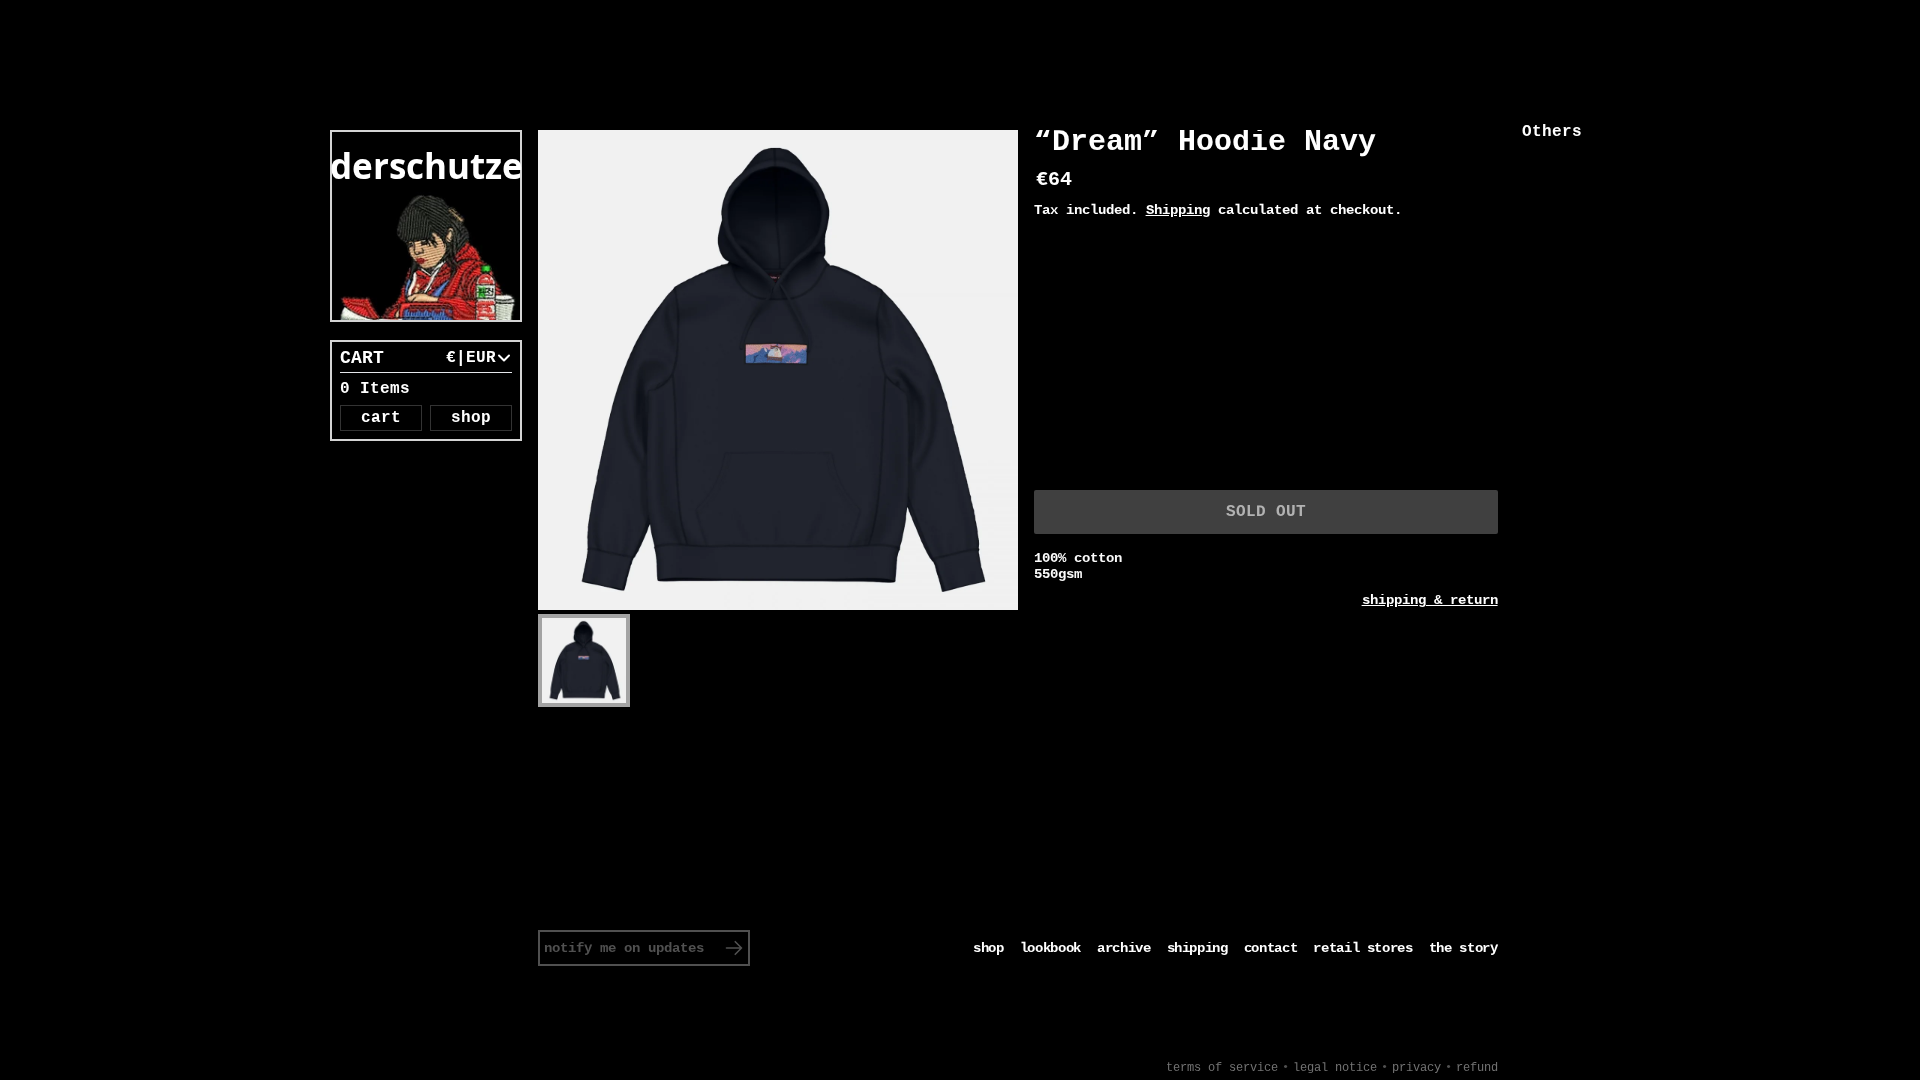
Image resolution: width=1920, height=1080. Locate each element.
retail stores (1362, 948)
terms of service (1222, 1068)
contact (1271, 948)
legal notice (1335, 1068)
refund (1477, 1068)
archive (1124, 948)
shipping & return (1430, 600)
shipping (1197, 948)
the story (1463, 948)
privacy (1416, 1068)
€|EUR (471, 358)
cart (381, 418)
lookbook (1050, 948)
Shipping (1178, 210)
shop (471, 418)
